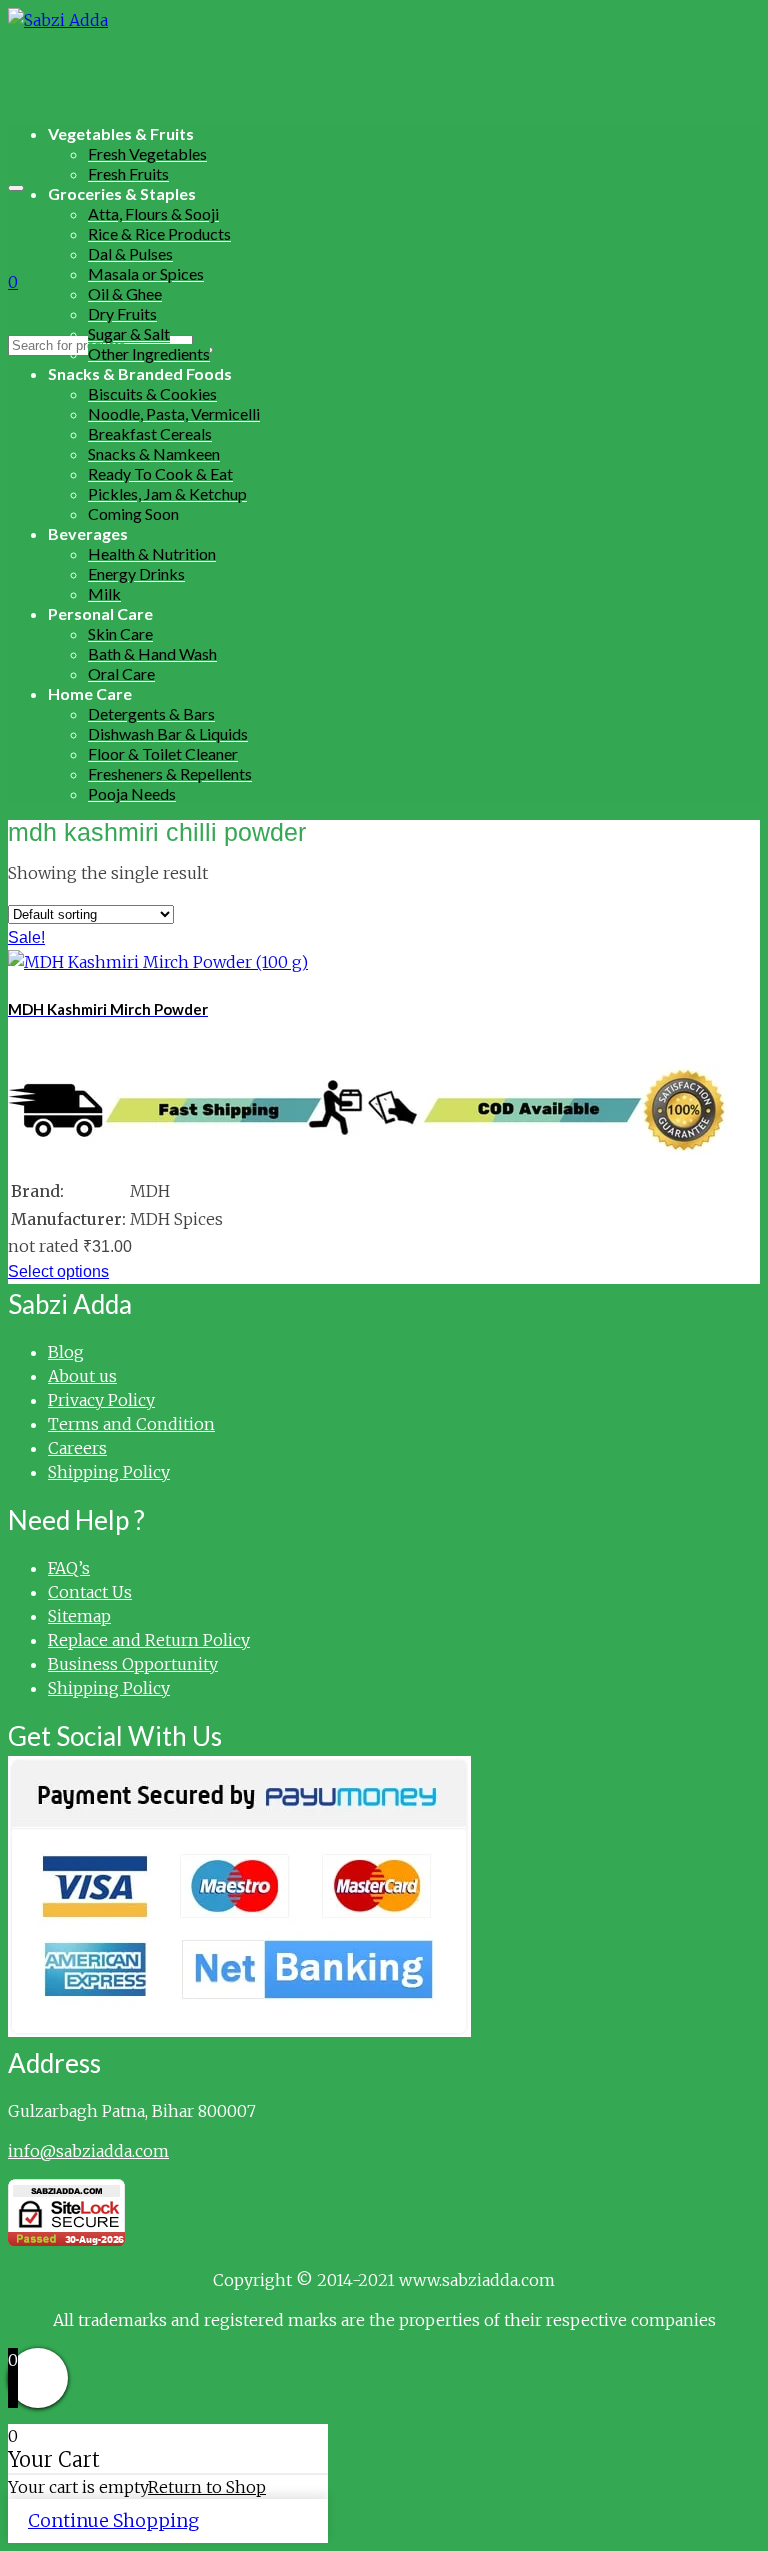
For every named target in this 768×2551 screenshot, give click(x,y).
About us (82, 1376)
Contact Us (90, 1592)
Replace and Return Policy (149, 1640)
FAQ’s (69, 1568)
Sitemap (79, 1616)
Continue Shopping (113, 2520)
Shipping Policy (109, 1472)
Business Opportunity (133, 1664)
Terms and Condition (131, 1424)
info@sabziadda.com (88, 2151)
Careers (77, 1448)
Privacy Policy (101, 1400)
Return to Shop (207, 2487)
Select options (58, 1271)
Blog (66, 1352)
